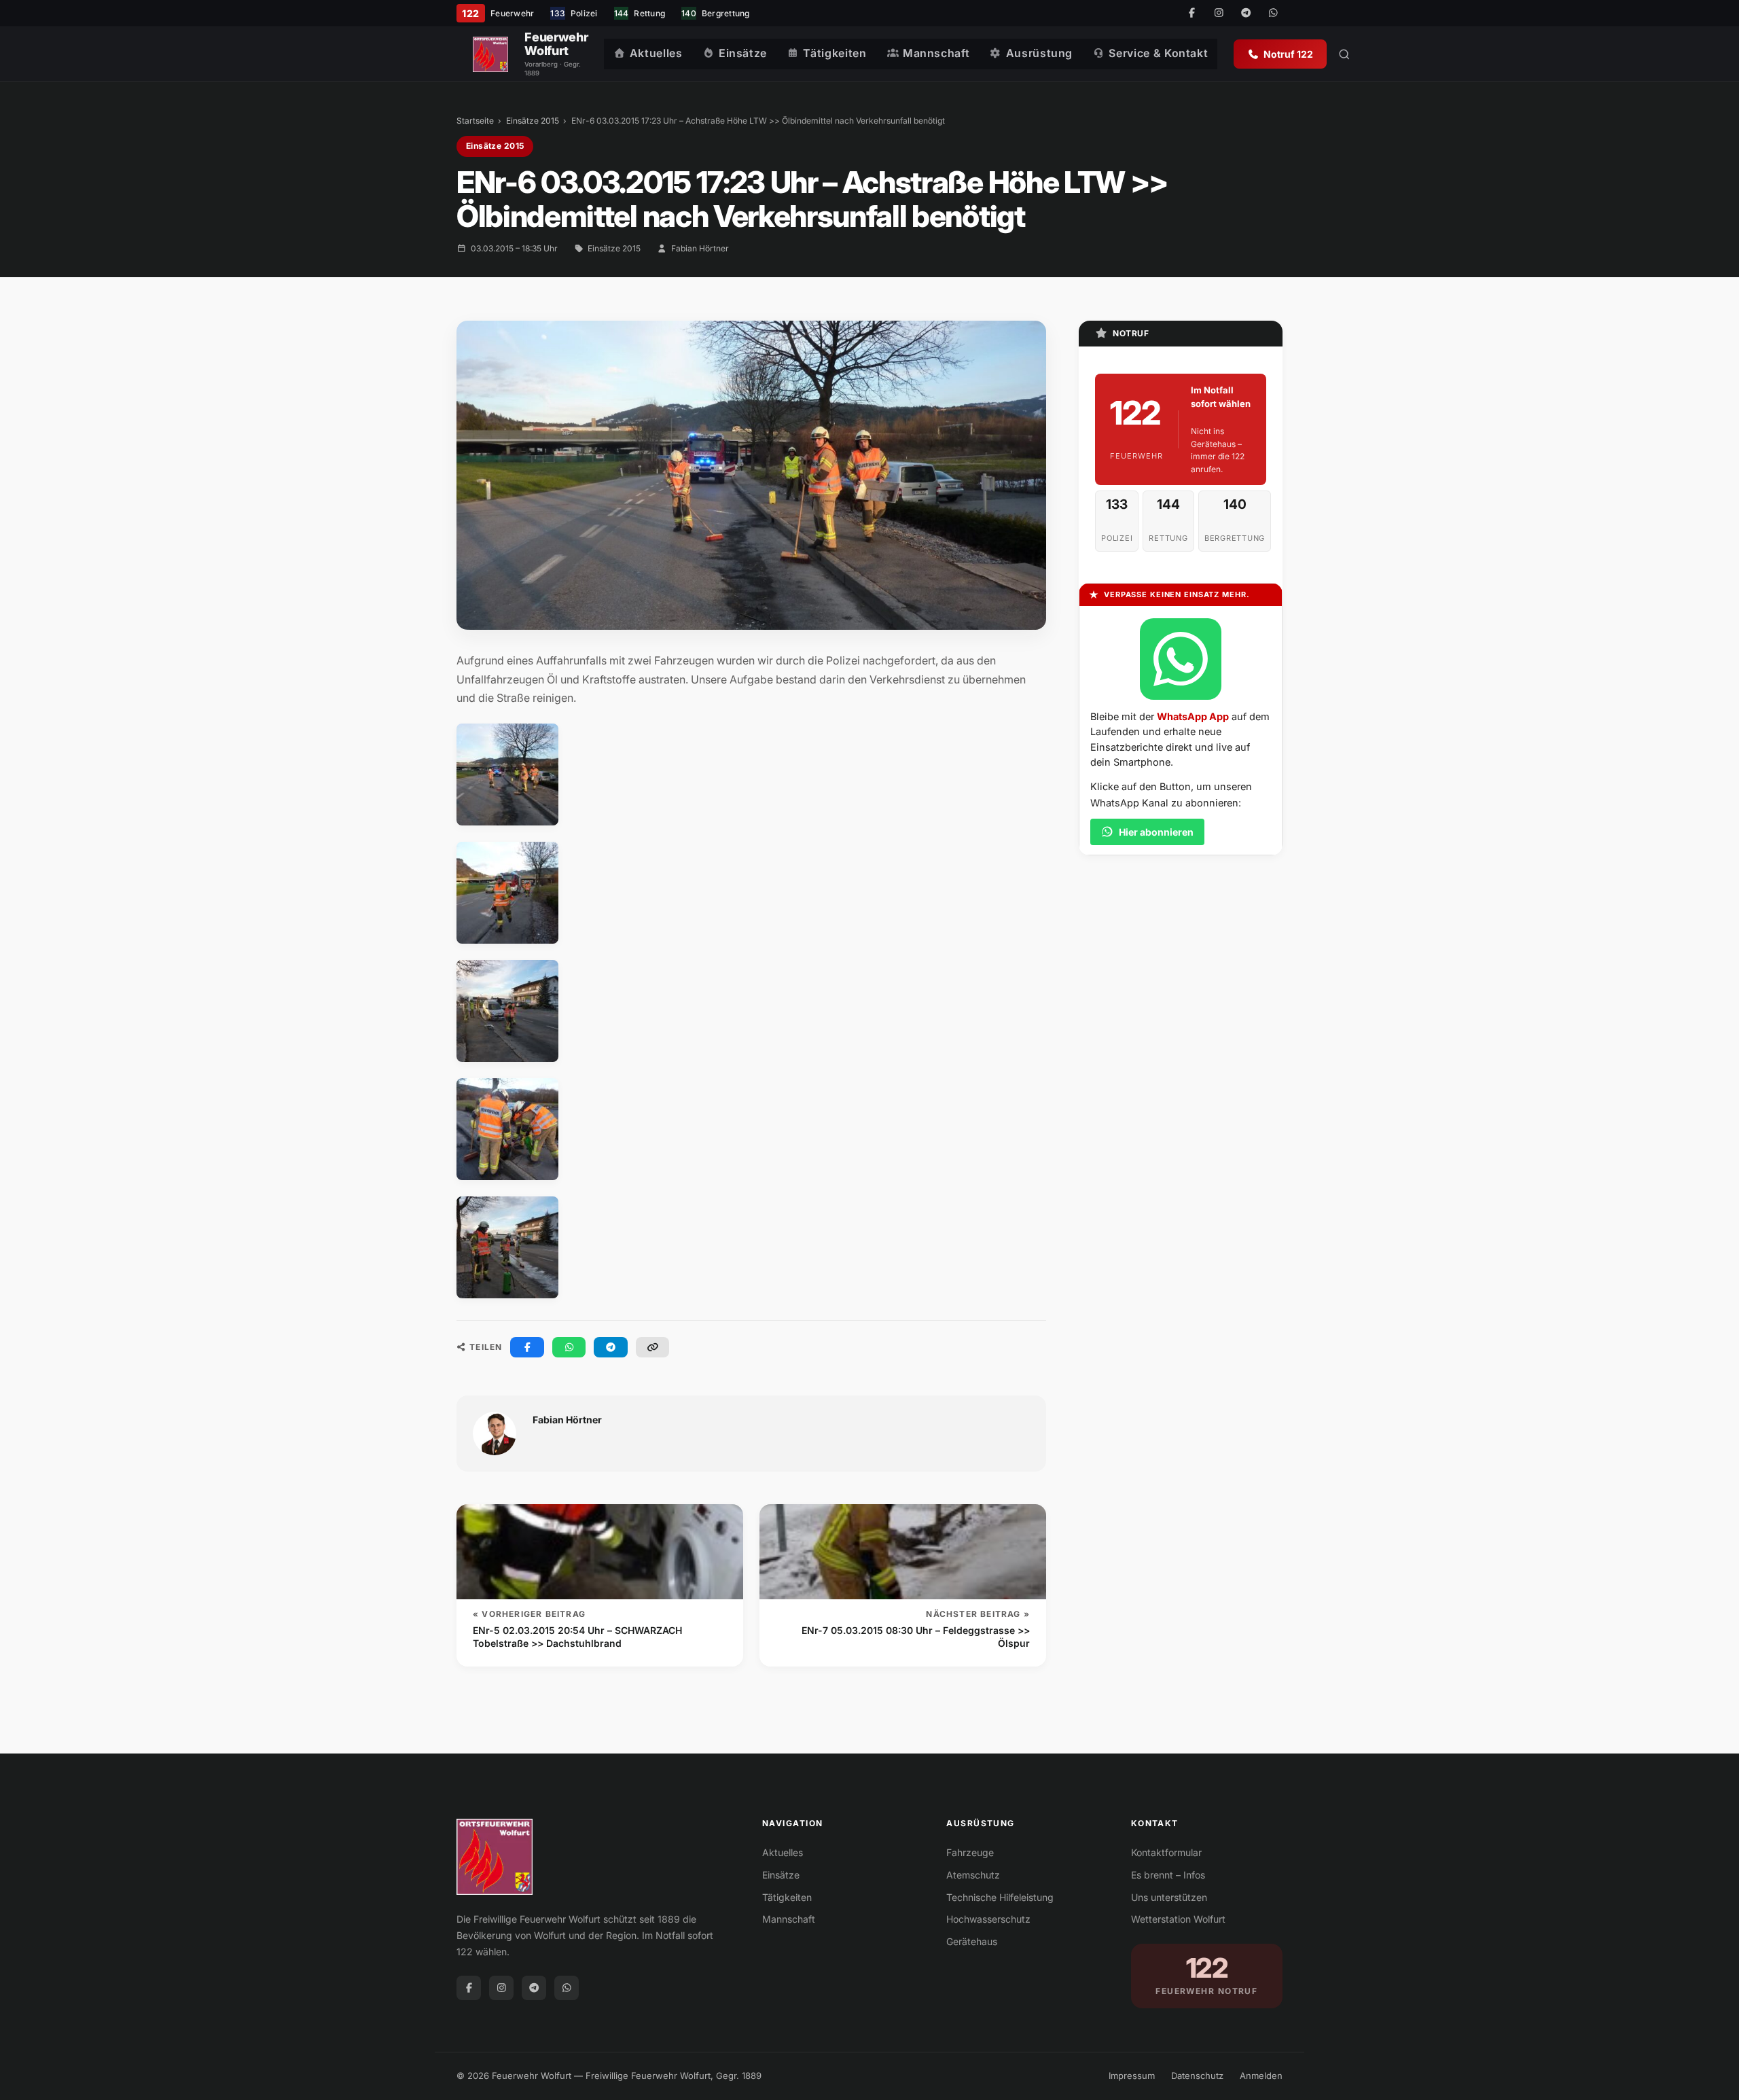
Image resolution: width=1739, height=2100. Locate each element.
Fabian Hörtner (700, 248)
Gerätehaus (972, 1941)
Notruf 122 (1288, 54)
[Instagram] (1219, 14)
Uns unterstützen (1169, 1897)
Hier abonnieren (1156, 832)
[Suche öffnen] (1344, 54)
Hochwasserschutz (988, 1919)
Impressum (1132, 2076)
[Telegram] (1246, 14)
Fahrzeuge (970, 1852)
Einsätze (743, 53)
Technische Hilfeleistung (1000, 1897)
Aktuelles (656, 53)
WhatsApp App (1193, 716)
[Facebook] (1191, 14)
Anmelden (1261, 2076)
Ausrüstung (1039, 53)
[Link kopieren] (653, 1347)
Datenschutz (1197, 2076)
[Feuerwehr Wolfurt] (490, 54)
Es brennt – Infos (1168, 1875)
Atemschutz (973, 1875)
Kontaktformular (1166, 1852)
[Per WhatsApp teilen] (569, 1347)
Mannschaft (936, 53)
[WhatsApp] (1273, 14)
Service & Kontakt (1158, 53)
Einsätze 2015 (533, 121)
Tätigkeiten (835, 53)
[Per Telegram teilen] (611, 1347)
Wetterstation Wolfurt (1178, 1919)
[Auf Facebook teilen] (527, 1347)
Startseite (475, 121)
